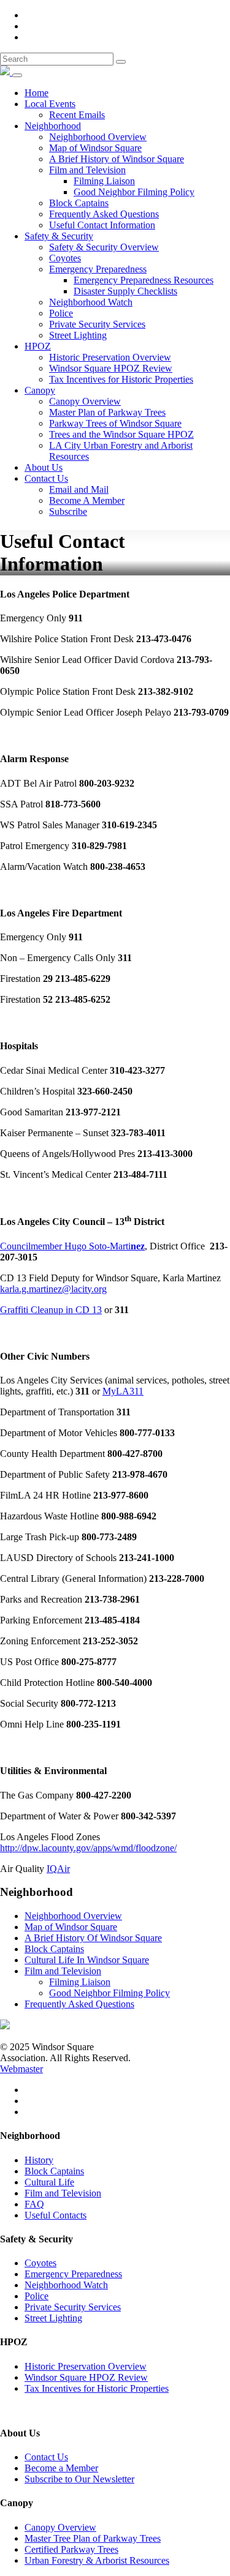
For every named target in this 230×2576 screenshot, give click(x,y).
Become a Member (61, 2468)
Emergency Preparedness (98, 269)
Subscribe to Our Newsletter (79, 2479)
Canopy (40, 390)
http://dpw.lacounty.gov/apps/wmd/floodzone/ (88, 1848)
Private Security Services (97, 324)
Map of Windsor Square (95, 148)
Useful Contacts (56, 2215)
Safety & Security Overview (104, 247)
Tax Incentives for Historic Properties (121, 379)
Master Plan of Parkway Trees (107, 412)
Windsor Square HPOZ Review (111, 368)
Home (36, 93)
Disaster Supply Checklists (125, 291)
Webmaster (21, 2069)
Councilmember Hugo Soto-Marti (72, 1246)
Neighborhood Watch (91, 302)
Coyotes (65, 258)
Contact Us (46, 478)
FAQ (34, 2204)
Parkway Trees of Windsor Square (115, 423)
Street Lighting (78, 335)
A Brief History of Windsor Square (117, 159)
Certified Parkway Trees (71, 2549)
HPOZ (38, 346)
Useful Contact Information (102, 225)
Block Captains (79, 203)
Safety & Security (59, 236)
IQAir (58, 1869)
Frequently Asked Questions (104, 214)
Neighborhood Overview (98, 137)
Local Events (50, 104)
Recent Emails (77, 115)
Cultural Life (49, 2182)
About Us (44, 467)
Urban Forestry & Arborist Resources (97, 2560)
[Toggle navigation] (17, 75)
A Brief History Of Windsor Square (93, 1938)
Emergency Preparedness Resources (144, 280)
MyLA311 (123, 1391)
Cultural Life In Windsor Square (87, 1960)
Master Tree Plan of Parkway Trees (93, 2538)
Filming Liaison (104, 181)
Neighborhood (53, 126)
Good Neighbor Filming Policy (134, 192)
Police (61, 313)
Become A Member (87, 500)
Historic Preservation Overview (110, 357)
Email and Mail (79, 489)
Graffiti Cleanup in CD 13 (51, 1310)
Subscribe (68, 511)
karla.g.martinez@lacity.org (53, 1289)
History (39, 2160)
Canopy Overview (85, 401)
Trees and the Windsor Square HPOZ (121, 434)
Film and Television (87, 170)
